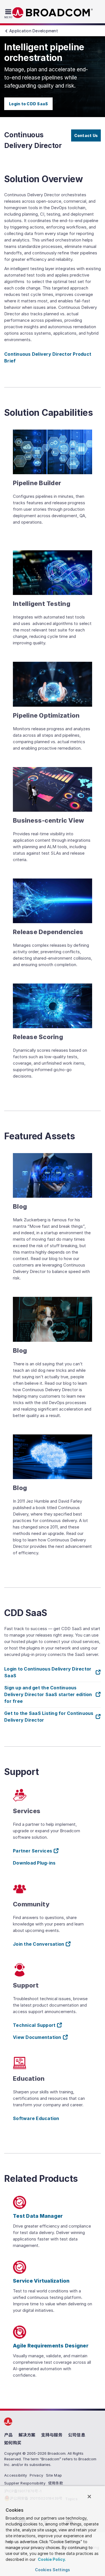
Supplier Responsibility (25, 2483)
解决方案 (27, 2435)
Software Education (36, 2118)
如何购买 (13, 2443)
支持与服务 (52, 2435)
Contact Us (86, 135)
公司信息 (77, 2435)
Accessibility (16, 2475)
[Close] (89, 2497)
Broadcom (53, 13)
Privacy (36, 2475)
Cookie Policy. (51, 2559)
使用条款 (56, 2483)
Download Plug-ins (34, 1863)
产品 (9, 2435)
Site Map (54, 2475)
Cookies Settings (53, 2570)
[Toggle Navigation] (9, 13)
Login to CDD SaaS (28, 104)
